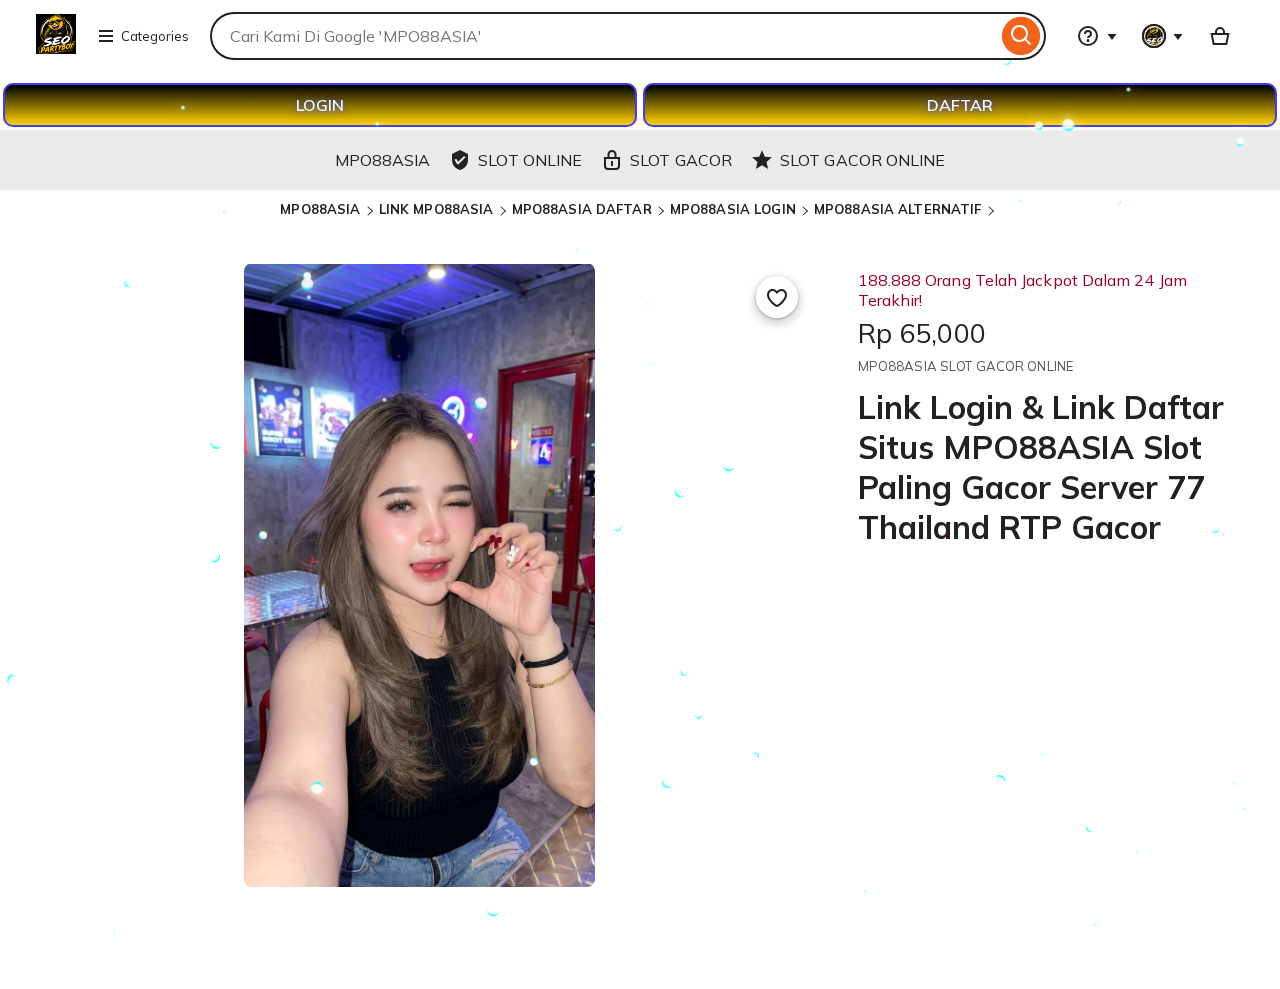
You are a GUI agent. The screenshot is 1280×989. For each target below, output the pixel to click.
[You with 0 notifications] (1163, 36)
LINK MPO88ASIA (436, 209)
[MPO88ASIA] (56, 48)
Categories (155, 36)
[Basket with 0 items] (1220, 36)
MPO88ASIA (320, 209)
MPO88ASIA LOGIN (733, 209)
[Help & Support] (1097, 36)
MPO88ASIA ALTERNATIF (898, 209)
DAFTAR (960, 105)
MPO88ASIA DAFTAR (582, 209)
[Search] (1021, 36)
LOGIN (320, 105)
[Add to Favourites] (777, 297)
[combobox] (603, 36)
